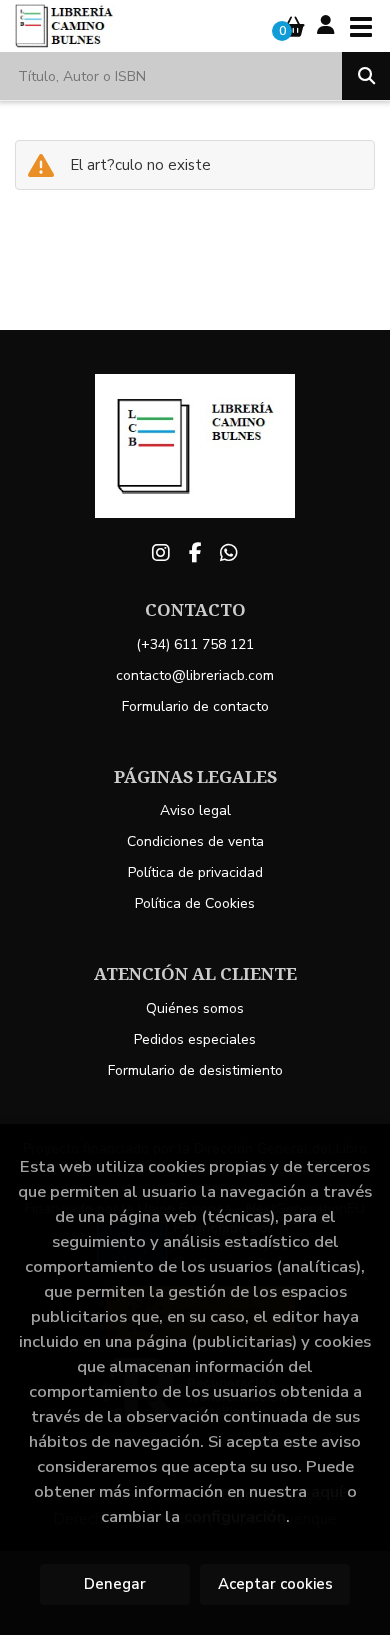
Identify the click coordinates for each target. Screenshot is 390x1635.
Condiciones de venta (195, 841)
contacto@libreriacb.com (195, 675)
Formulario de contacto (195, 706)
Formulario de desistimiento (195, 1070)
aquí (327, 1491)
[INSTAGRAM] (161, 553)
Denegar (115, 1584)
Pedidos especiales (195, 1039)
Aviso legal (195, 810)
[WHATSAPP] (229, 553)
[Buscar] (366, 76)
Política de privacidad (195, 872)
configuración (235, 1516)
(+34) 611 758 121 (195, 644)
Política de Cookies (195, 903)
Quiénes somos (195, 1008)
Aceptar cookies (275, 1584)
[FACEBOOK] (195, 553)
